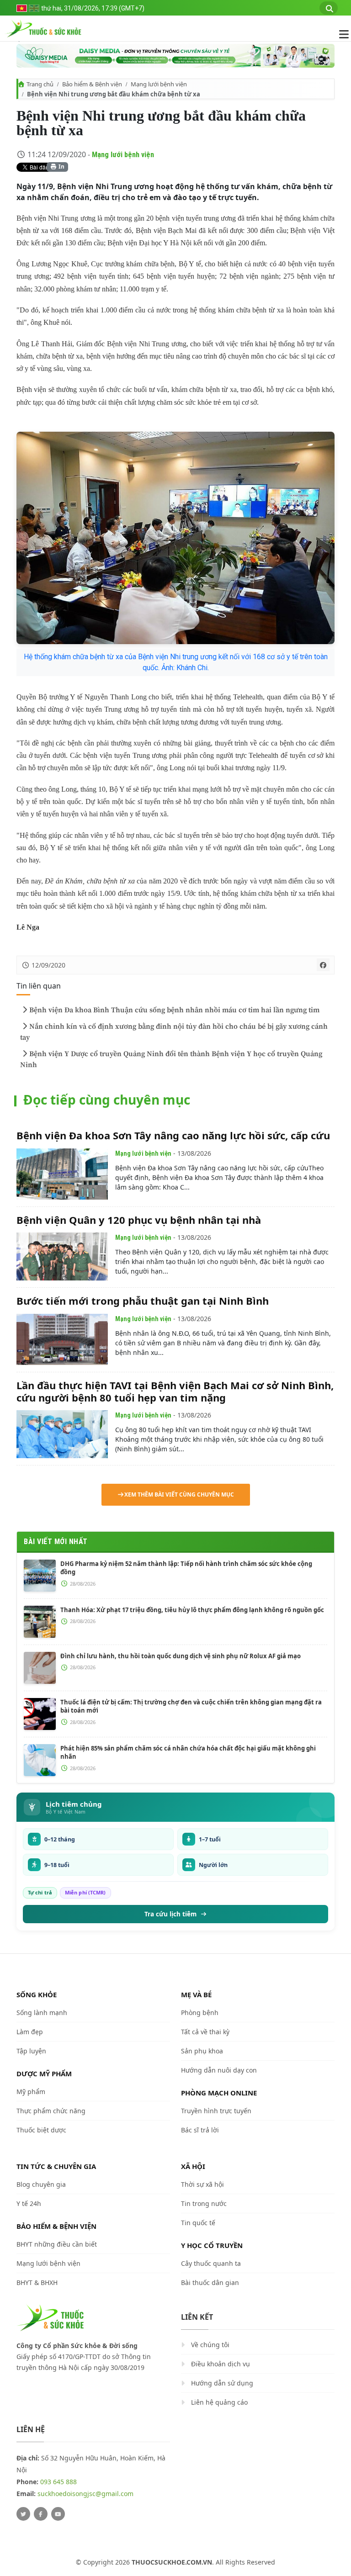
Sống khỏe (37, 1994)
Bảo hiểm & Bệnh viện (92, 84)
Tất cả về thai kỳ (205, 2032)
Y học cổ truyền (212, 2245)
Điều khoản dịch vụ (221, 2364)
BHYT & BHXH (37, 2282)
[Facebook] (41, 2514)
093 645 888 (58, 2482)
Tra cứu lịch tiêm (170, 1914)
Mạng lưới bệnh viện (159, 84)
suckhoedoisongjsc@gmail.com (85, 2494)
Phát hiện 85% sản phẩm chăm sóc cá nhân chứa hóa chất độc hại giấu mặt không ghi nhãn (188, 1752)
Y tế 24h (29, 2203)
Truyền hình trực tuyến (216, 2111)
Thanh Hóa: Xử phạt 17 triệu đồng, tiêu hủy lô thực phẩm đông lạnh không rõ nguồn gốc (192, 1610)
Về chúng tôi (210, 2345)
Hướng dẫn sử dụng (222, 2383)
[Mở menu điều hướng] (339, 34)
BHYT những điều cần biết (57, 2244)
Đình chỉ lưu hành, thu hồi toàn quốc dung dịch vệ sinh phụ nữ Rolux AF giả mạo (181, 1656)
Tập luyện (31, 2051)
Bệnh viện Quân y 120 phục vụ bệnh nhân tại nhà (139, 1220)
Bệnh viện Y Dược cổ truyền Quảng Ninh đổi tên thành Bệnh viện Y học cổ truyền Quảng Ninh (171, 1059)
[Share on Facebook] (323, 965)
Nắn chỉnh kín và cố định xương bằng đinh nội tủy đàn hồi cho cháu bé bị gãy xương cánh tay (174, 1032)
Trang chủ (40, 84)
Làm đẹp (30, 2032)
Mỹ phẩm (31, 2092)
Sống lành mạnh (42, 2013)
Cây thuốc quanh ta (211, 2263)
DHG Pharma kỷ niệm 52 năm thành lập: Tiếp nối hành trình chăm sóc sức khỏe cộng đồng (186, 1568)
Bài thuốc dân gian (210, 2282)
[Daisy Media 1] (175, 56)
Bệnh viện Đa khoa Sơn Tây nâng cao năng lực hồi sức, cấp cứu (173, 1135)
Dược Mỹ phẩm (44, 2073)
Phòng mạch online (219, 2093)
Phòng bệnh (200, 2013)
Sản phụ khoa (202, 2051)
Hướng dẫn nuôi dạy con (219, 2070)
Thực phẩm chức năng (51, 2111)
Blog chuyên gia (41, 2184)
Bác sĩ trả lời (200, 2130)
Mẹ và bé (196, 1994)
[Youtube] (58, 2514)
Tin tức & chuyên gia (56, 2166)
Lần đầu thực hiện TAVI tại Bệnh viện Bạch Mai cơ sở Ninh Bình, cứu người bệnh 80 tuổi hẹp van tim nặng (175, 1391)
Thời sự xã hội (202, 2184)
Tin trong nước (204, 2203)
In (61, 167)
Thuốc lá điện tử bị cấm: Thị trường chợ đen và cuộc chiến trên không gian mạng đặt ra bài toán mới (191, 1706)
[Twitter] (23, 2514)
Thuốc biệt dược (41, 2130)
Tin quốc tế (198, 2223)
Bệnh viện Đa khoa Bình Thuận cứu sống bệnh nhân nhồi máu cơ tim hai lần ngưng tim (174, 1010)
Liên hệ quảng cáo (219, 2402)
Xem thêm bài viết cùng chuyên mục (179, 1494)
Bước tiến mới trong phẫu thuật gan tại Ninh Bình (143, 1301)
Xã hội (193, 2166)
